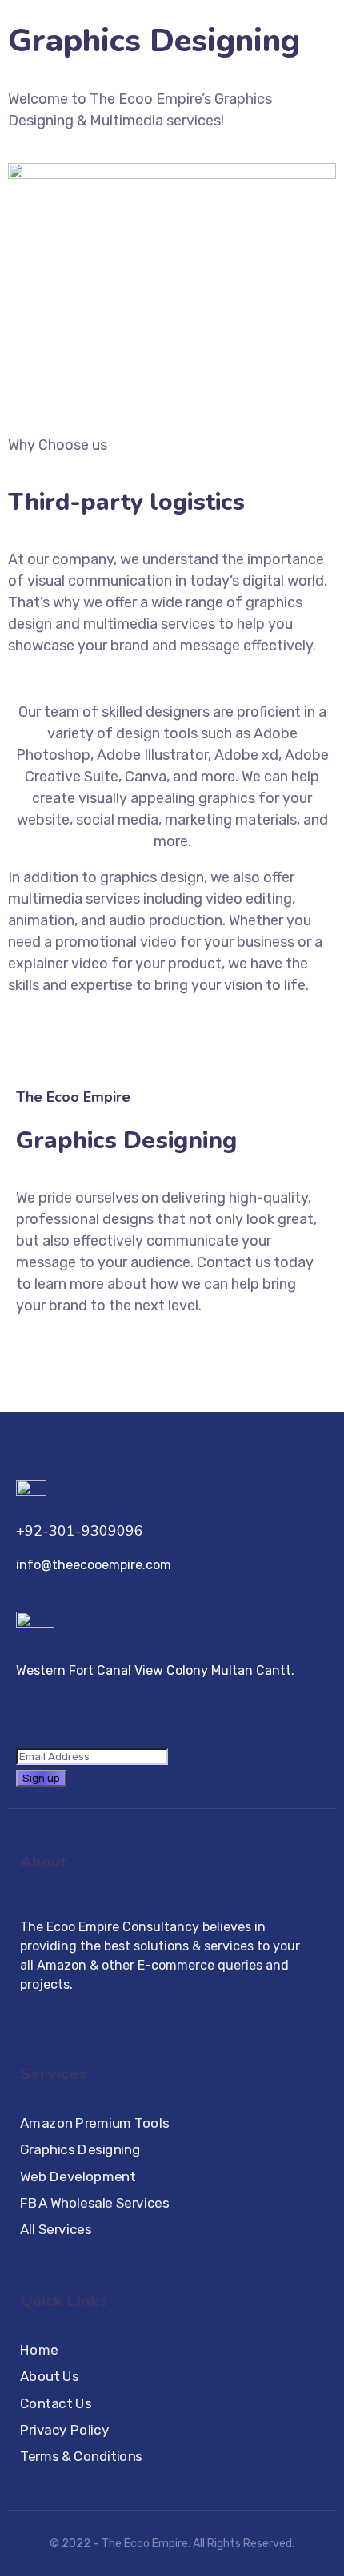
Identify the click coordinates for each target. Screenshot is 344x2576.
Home (39, 2350)
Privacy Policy (64, 2430)
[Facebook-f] (26, 2014)
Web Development (78, 2177)
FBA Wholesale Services (94, 2203)
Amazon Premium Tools (94, 2123)
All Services (56, 2230)
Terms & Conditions (81, 2457)
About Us (49, 2377)
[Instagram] (55, 2014)
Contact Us (56, 2404)
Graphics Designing (80, 2151)
